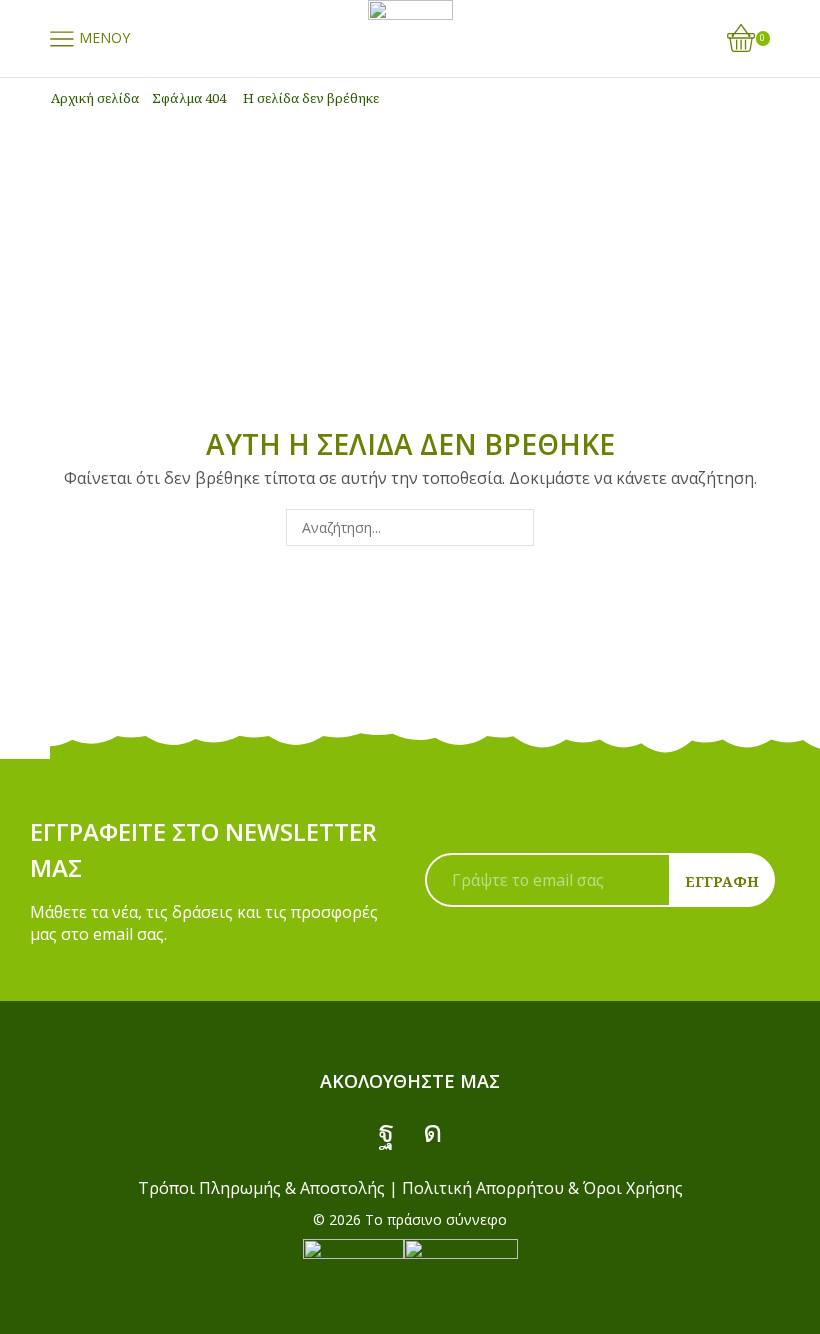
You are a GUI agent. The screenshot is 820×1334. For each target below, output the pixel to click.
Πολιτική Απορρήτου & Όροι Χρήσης (542, 1188)
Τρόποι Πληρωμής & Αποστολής (261, 1188)
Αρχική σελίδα (95, 98)
